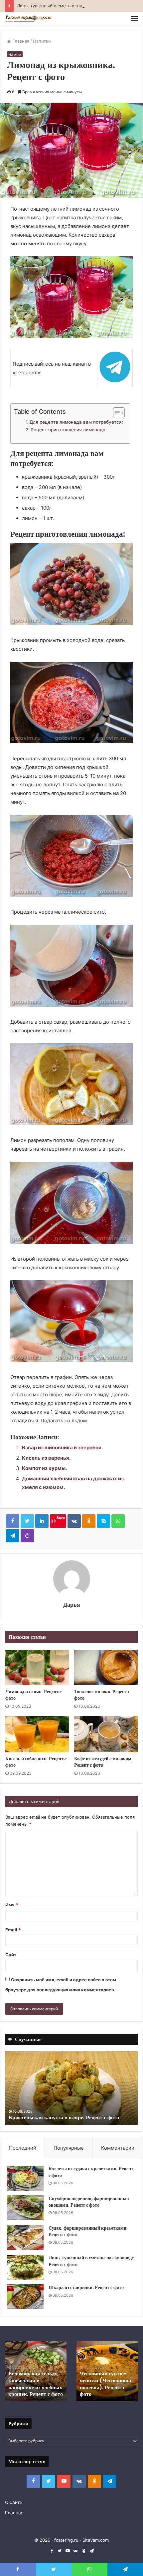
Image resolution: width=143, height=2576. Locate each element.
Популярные (69, 2148)
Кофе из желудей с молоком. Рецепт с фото (103, 1762)
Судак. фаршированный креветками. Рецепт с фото (88, 2231)
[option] (71, 2088)
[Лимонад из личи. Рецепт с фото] (37, 1668)
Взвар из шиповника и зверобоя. (62, 1447)
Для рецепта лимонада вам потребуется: (76, 422)
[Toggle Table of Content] (116, 413)
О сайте (14, 2502)
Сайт (11, 1955)
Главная (20, 41)
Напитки (42, 41)
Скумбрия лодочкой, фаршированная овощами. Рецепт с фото (89, 2202)
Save (61, 1517)
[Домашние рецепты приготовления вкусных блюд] (28, 19)
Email (13, 1930)
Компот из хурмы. (44, 1468)
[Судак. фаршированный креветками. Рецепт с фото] (25, 2237)
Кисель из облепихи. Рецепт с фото (36, 1762)
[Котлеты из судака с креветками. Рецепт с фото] (25, 2178)
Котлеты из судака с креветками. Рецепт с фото (91, 2172)
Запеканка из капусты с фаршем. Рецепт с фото (66, 2117)
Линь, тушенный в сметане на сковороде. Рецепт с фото (78, 6)
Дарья (72, 1604)
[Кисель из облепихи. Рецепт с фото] (37, 1734)
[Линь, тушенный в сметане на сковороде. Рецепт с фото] (25, 2267)
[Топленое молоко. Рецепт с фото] (106, 1668)
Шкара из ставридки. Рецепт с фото (86, 2287)
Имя (12, 1905)
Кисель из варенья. (46, 1458)
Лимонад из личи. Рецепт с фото (33, 1695)
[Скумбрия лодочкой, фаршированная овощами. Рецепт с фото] (25, 2208)
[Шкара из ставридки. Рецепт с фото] (25, 2297)
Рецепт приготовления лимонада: (69, 430)
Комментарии (118, 2148)
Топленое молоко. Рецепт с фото (102, 1695)
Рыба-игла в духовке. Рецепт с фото (106, 2391)
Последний (23, 2148)
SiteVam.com (96, 2540)
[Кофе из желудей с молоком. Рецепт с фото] (106, 1734)
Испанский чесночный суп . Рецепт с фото (35, 2391)
